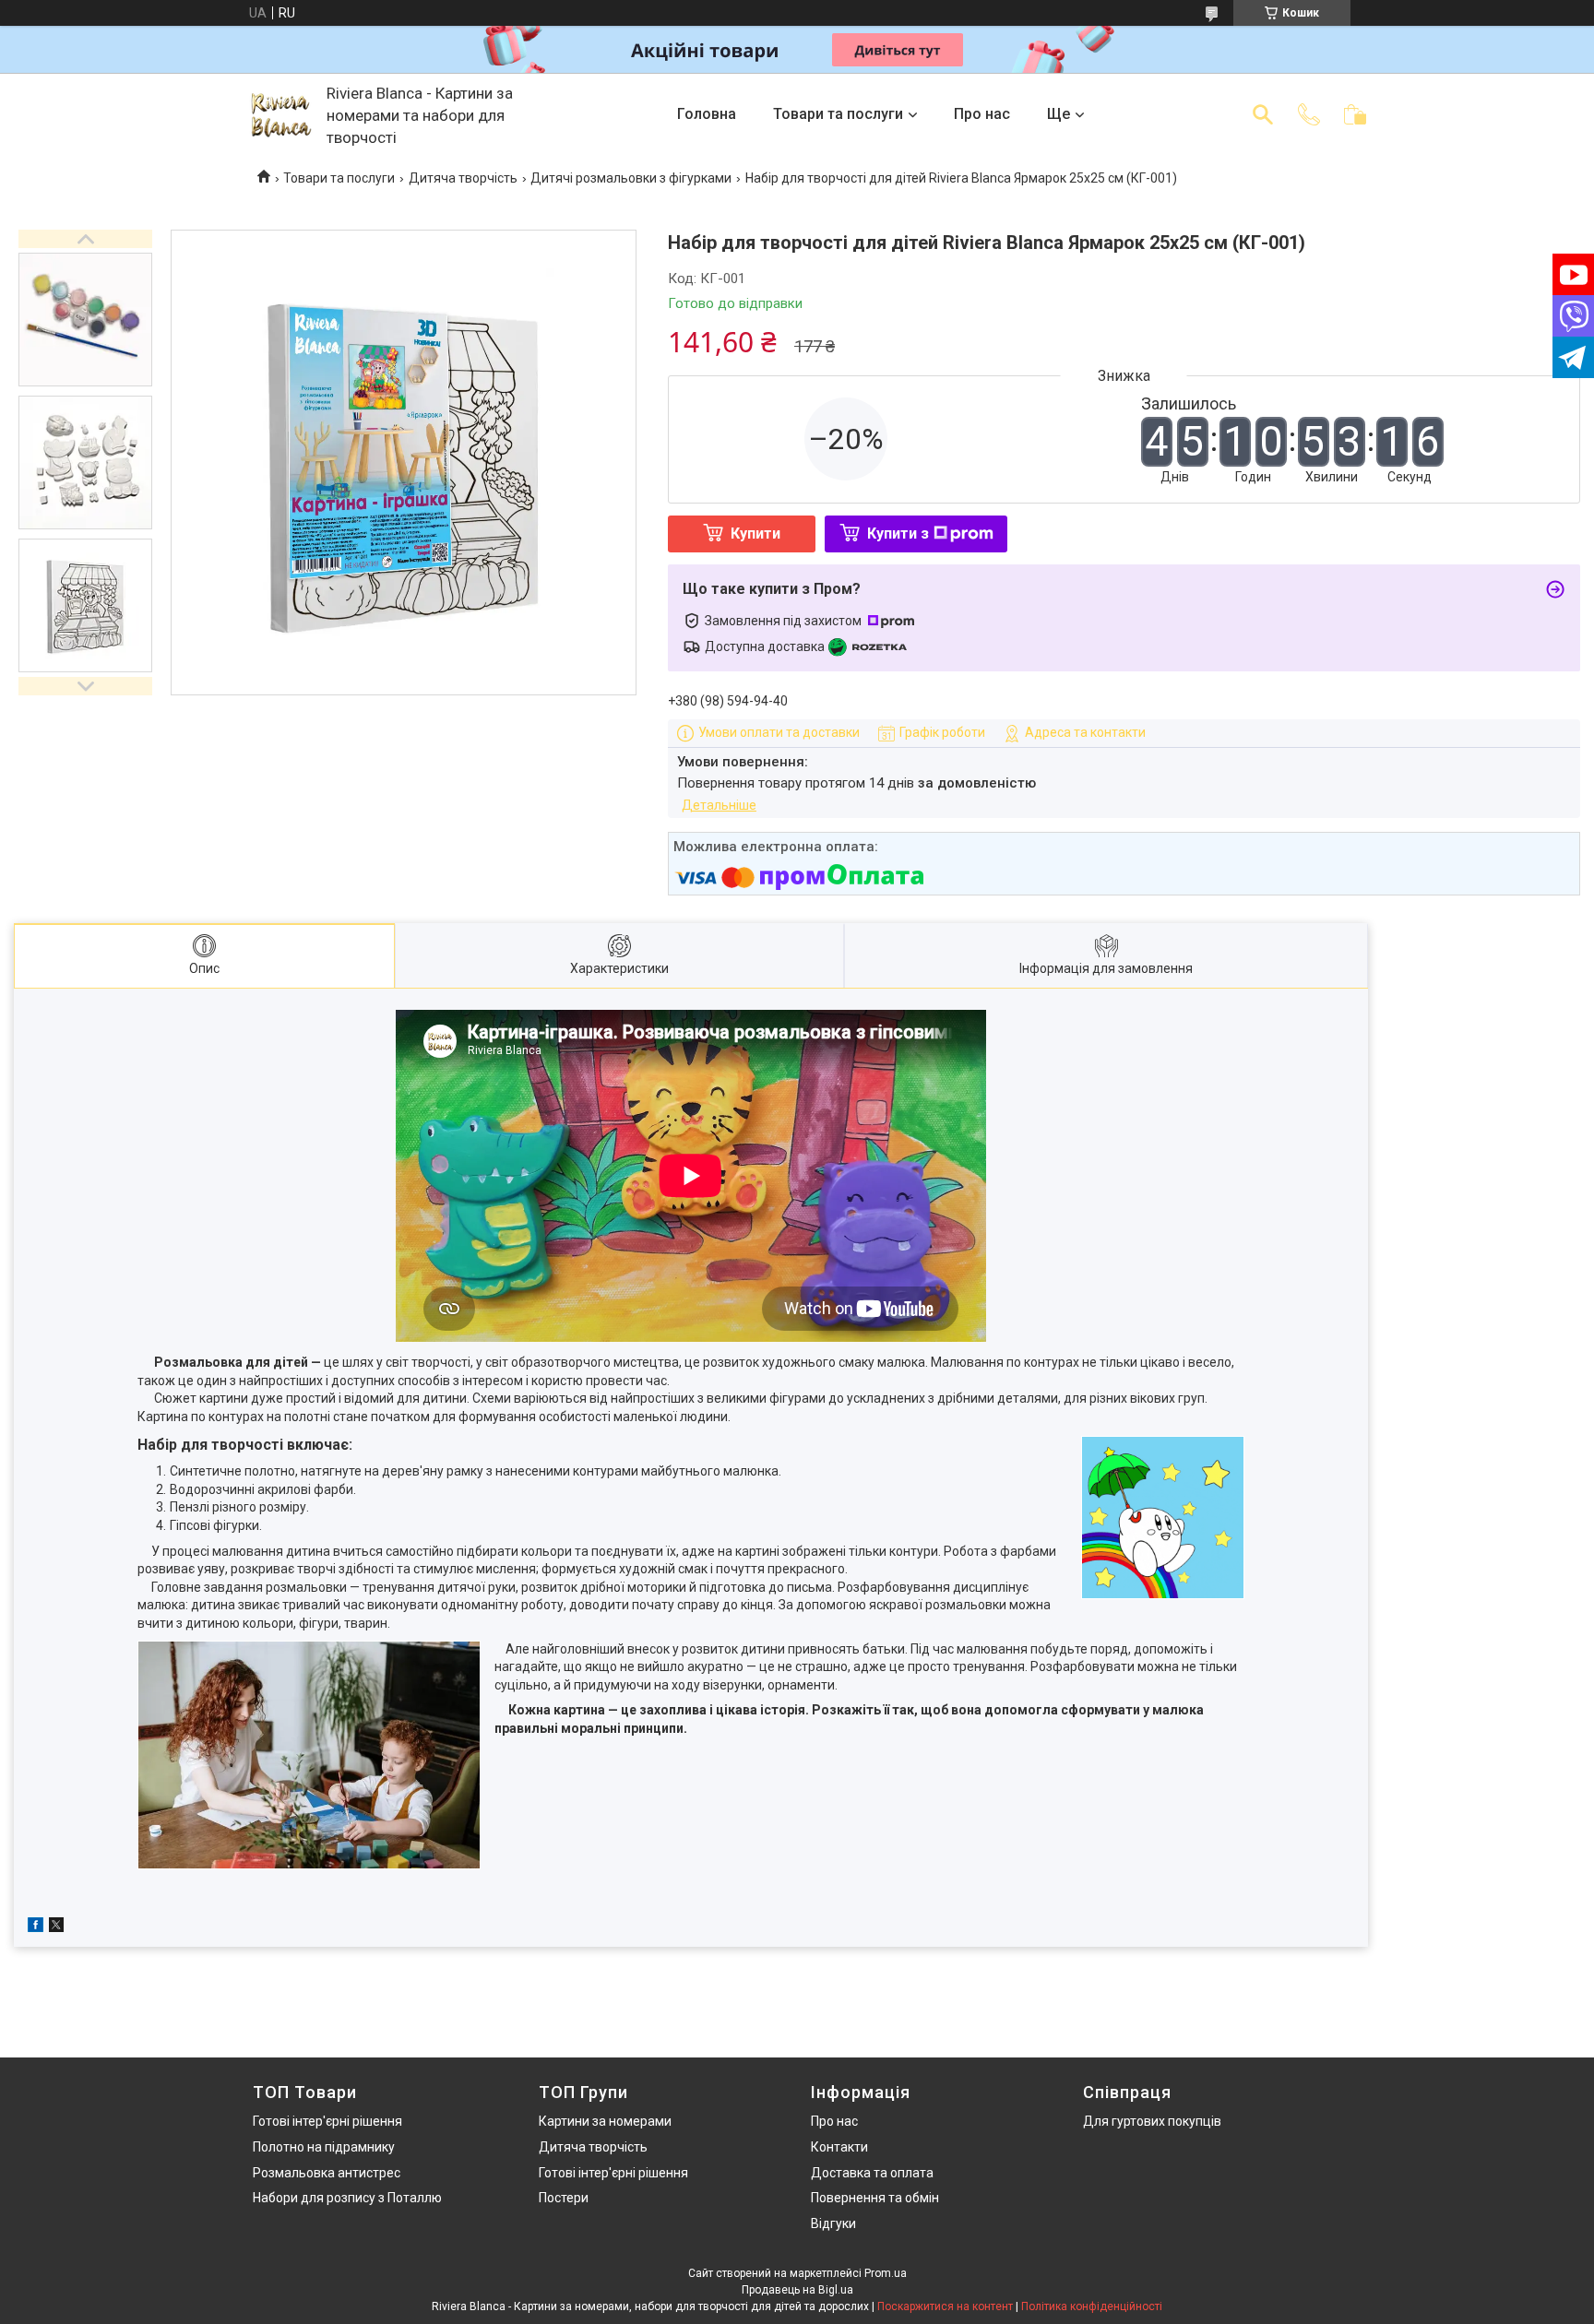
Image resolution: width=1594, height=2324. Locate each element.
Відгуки (833, 2223)
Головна (707, 114)
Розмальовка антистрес (327, 2173)
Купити (755, 534)
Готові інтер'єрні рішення (327, 2121)
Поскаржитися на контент (945, 2306)
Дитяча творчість (463, 178)
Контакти (839, 2147)
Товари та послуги (838, 114)
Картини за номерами (605, 2121)
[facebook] (36, 1927)
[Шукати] (1263, 114)
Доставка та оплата (872, 2173)
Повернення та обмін (875, 2198)
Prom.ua (886, 2273)
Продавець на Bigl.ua (797, 2290)
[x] (56, 1927)
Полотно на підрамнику (324, 2147)
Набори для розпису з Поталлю (347, 2198)
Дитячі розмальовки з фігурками (631, 178)
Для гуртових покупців (1152, 2121)
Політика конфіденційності (1092, 2306)
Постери (564, 2198)
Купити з (898, 534)
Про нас (982, 114)
